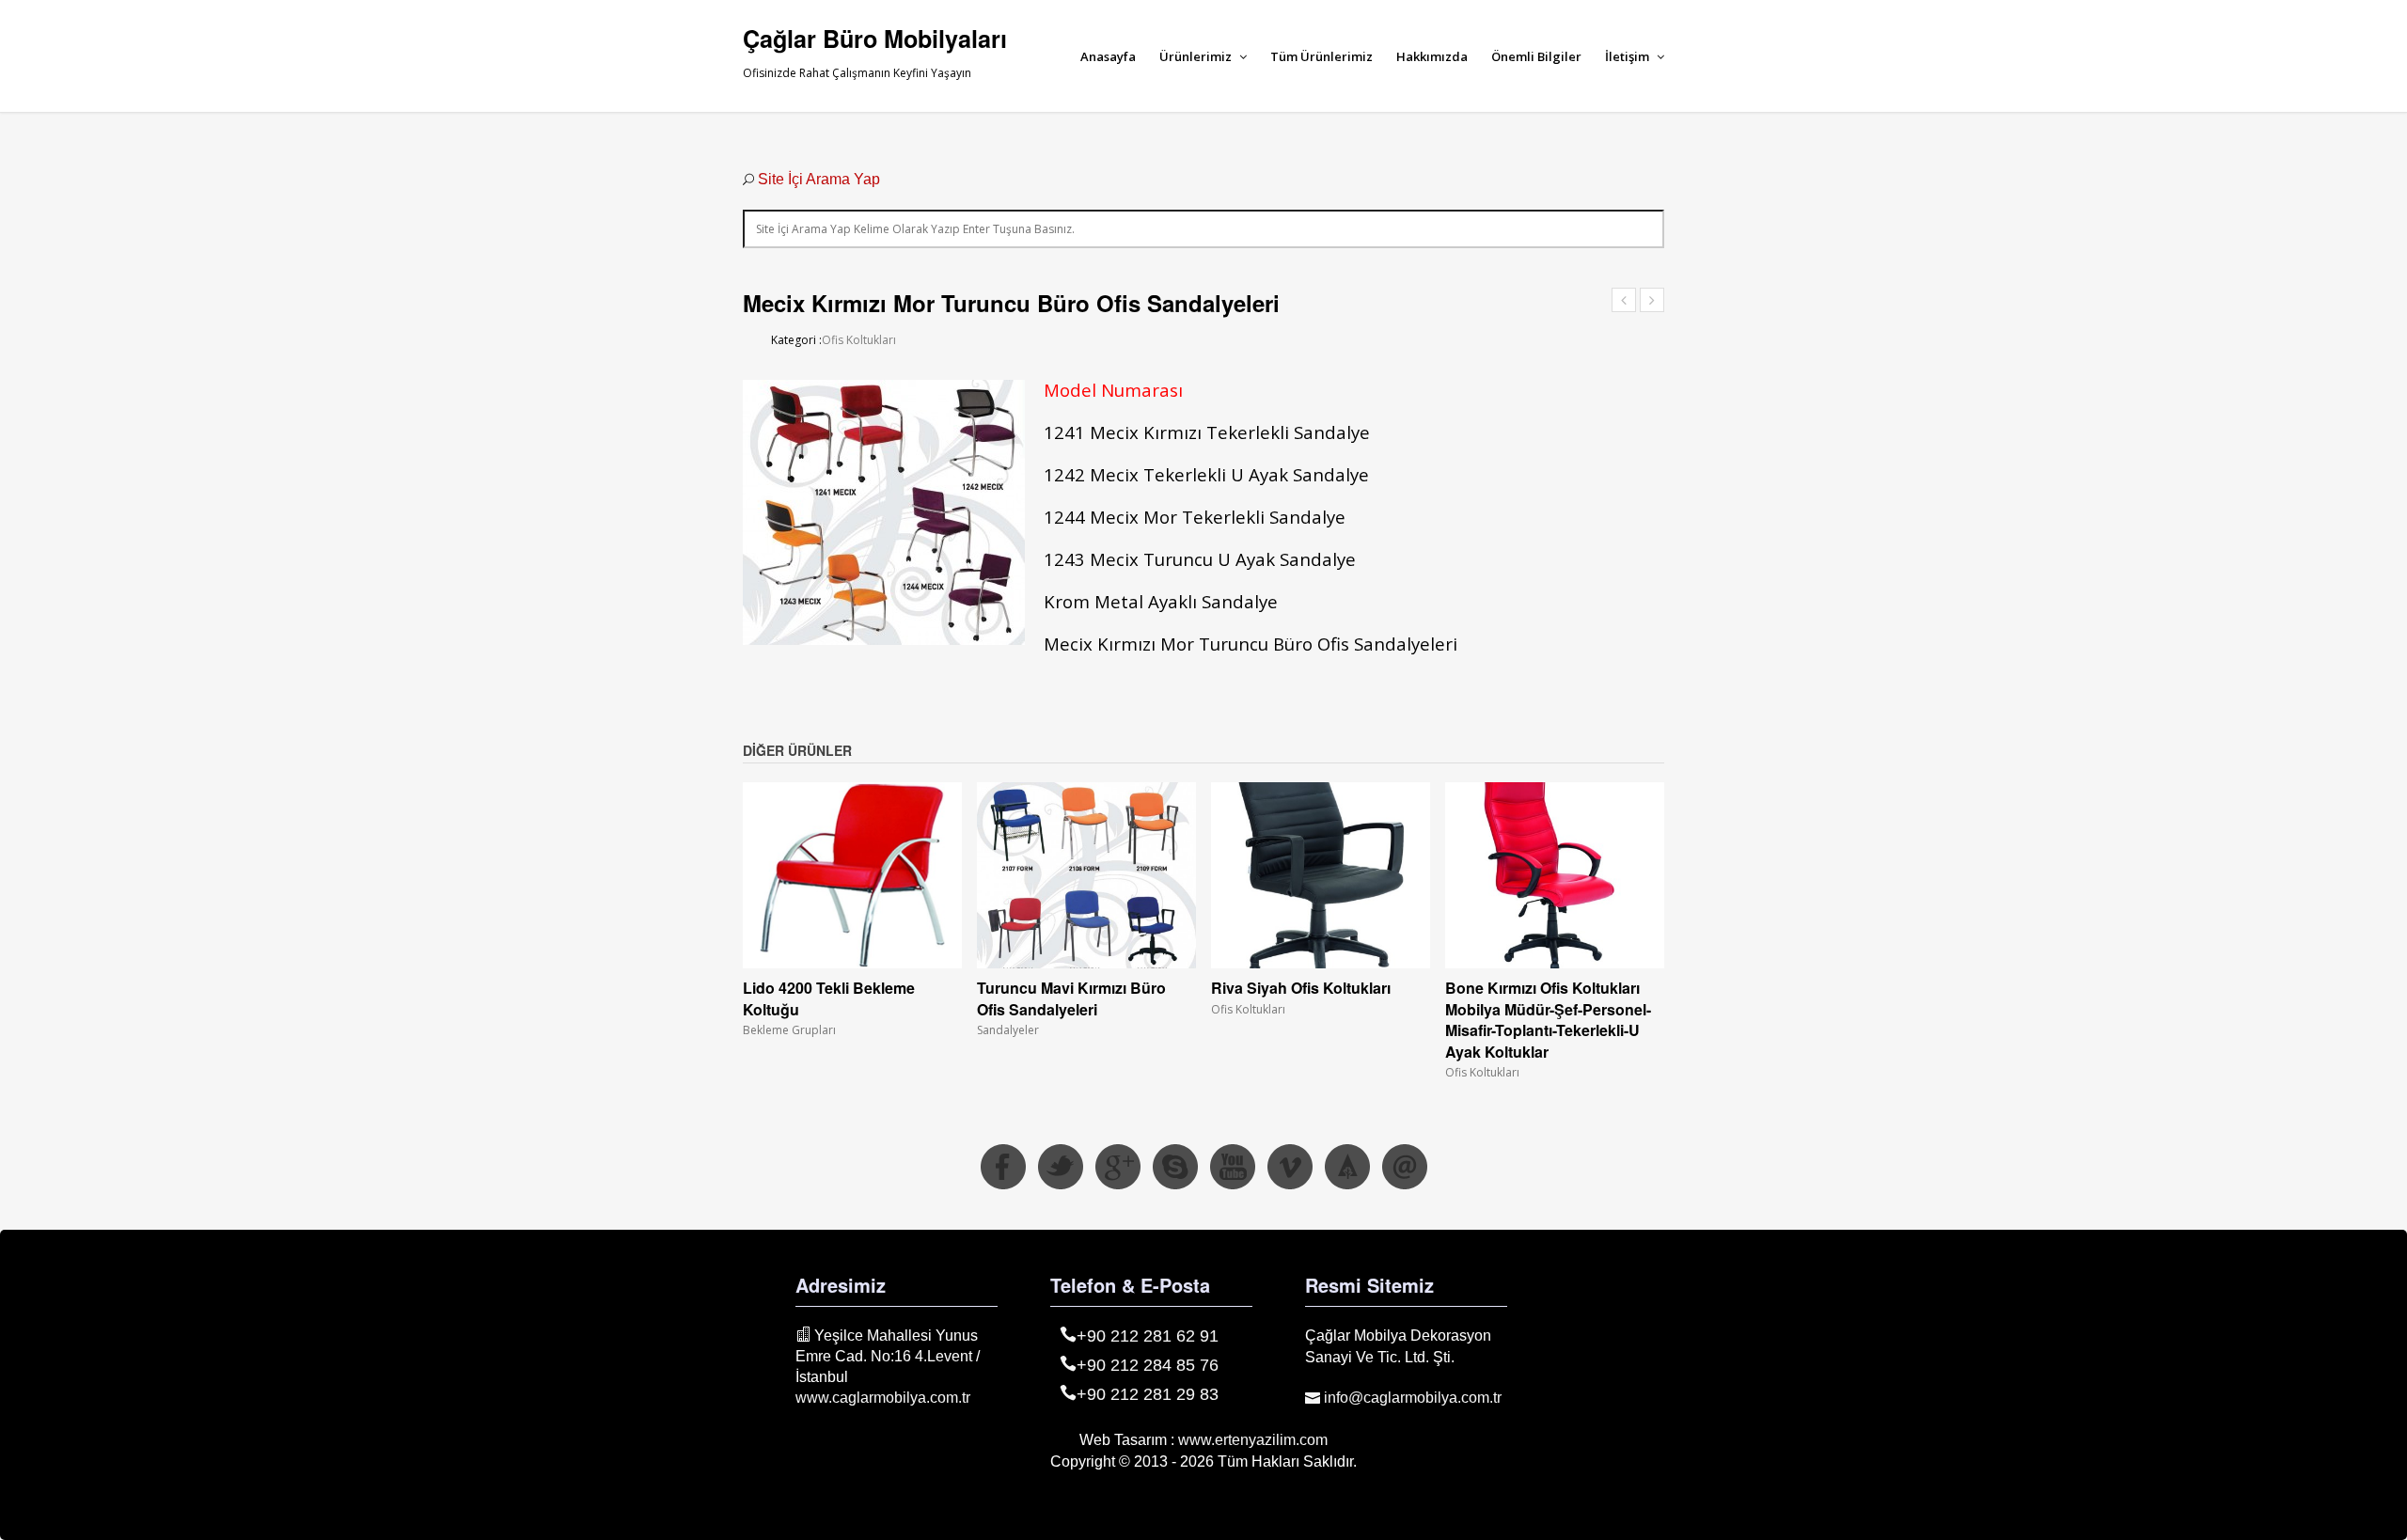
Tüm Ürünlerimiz (1321, 56)
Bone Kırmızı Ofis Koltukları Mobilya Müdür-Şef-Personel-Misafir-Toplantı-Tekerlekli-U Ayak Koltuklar (1548, 1019)
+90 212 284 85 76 (1148, 1365)
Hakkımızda (1432, 56)
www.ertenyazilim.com (1253, 1440)
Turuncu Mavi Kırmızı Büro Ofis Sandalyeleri (1071, 998)
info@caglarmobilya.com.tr (1411, 1398)
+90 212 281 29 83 (1148, 1394)
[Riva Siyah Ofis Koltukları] (1321, 875)
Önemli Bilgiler (1536, 56)
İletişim (1628, 56)
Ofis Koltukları (859, 340)
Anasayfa (1108, 56)
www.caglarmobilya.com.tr (883, 1398)
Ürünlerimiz (1197, 56)
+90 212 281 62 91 (1148, 1336)
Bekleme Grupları (789, 1030)
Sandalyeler (1008, 1030)
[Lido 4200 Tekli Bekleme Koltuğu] (852, 875)
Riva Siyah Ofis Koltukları (1301, 988)
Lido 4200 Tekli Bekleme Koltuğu (829, 998)
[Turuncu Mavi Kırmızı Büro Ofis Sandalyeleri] (1086, 875)
